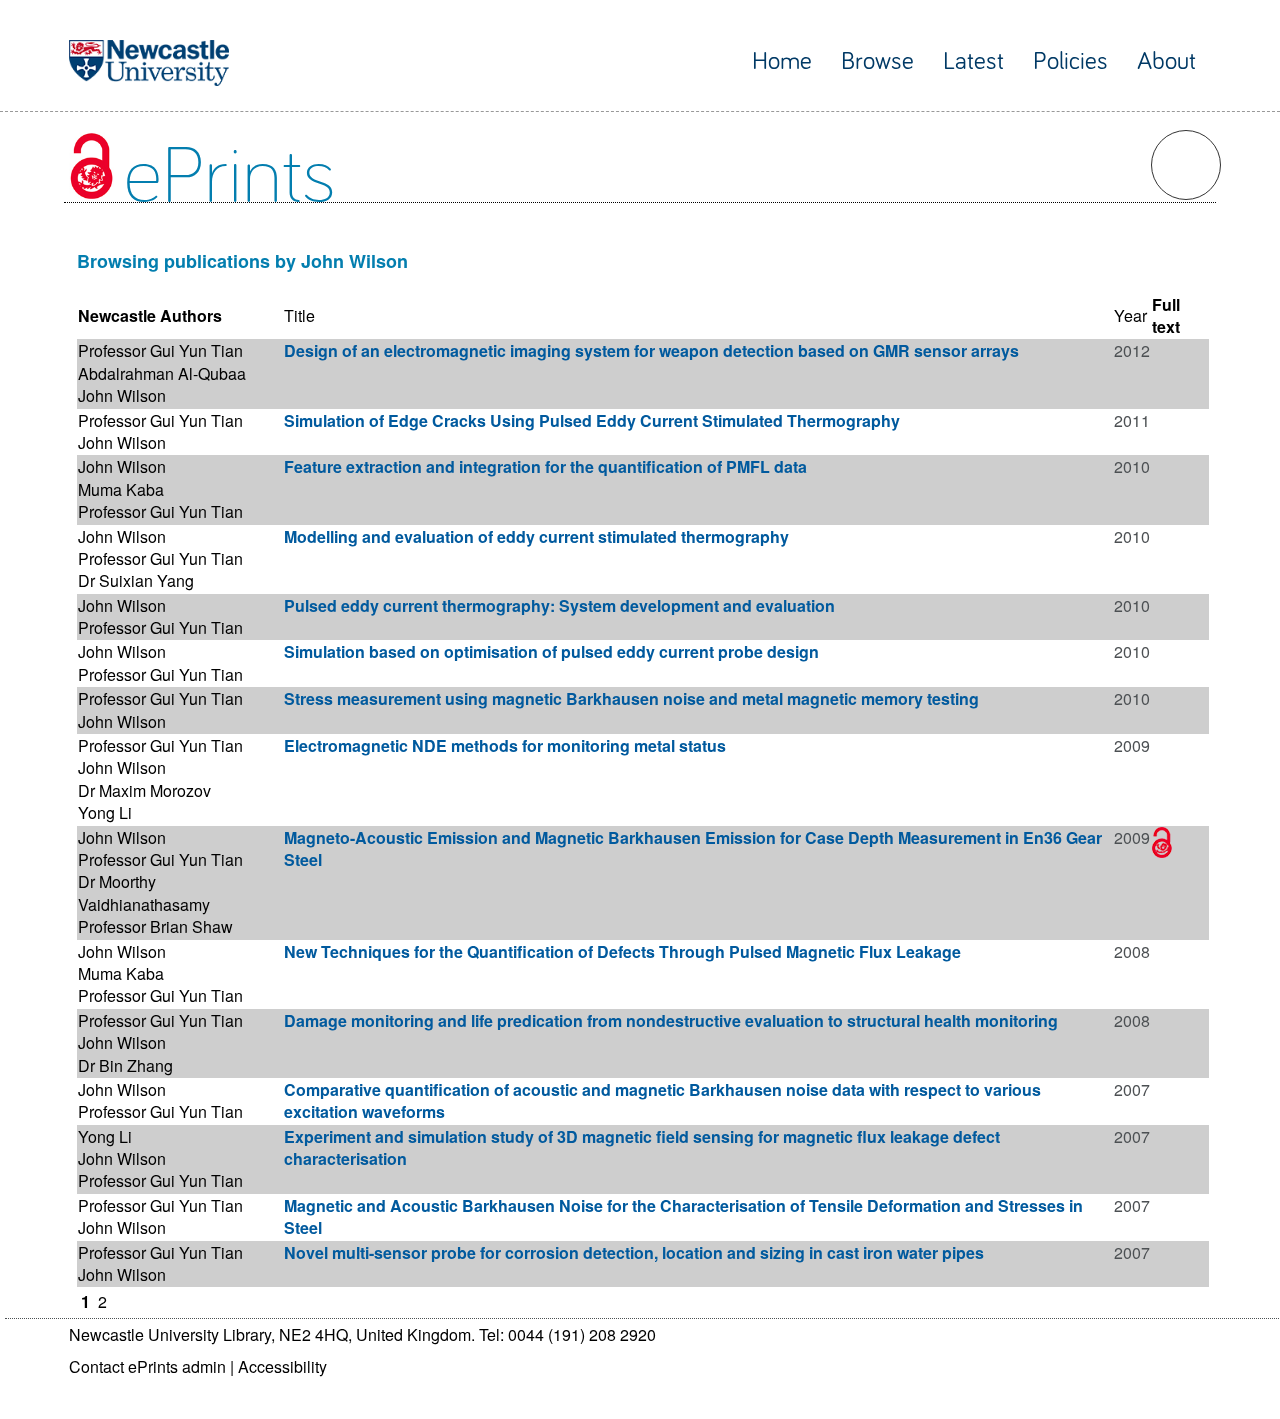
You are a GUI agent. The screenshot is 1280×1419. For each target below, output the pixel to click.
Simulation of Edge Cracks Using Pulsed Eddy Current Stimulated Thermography (592, 420)
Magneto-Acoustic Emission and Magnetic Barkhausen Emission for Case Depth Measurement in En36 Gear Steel (693, 848)
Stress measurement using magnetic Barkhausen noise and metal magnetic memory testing (631, 698)
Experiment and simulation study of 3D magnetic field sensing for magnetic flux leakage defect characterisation (642, 1147)
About (1166, 61)
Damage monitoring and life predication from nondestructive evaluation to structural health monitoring (671, 1020)
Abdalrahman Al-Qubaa (162, 373)
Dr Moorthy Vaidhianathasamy (144, 892)
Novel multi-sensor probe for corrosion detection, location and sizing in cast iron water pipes (634, 1252)
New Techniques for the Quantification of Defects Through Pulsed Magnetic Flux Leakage (622, 951)
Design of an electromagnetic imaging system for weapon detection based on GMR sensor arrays (651, 350)
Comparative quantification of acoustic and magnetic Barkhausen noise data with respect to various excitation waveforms (662, 1100)
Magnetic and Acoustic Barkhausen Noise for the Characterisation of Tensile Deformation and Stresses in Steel (683, 1216)
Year (1130, 315)
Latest (973, 61)
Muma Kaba (121, 489)
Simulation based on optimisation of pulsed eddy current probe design (551, 651)
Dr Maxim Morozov (144, 790)
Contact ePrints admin (147, 1366)
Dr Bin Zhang (125, 1065)
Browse (877, 61)
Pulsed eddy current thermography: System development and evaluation (559, 605)
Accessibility (282, 1366)
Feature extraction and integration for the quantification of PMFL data (545, 466)
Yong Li (105, 812)
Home (782, 61)
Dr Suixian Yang (136, 580)
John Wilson (122, 395)
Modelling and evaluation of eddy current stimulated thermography (536, 536)
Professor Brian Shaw (155, 926)
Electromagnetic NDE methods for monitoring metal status (505, 745)
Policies (1070, 61)
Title (299, 315)
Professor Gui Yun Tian (160, 350)
